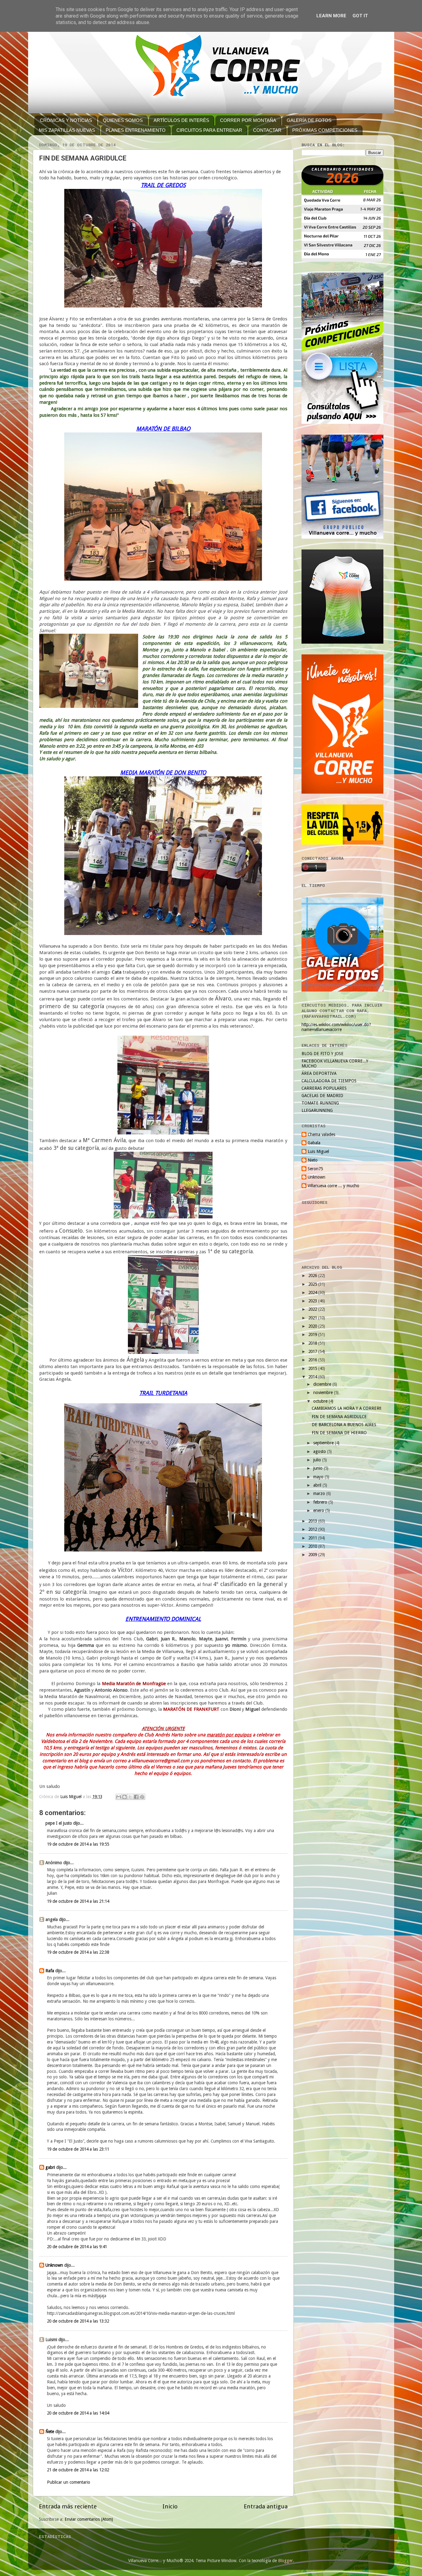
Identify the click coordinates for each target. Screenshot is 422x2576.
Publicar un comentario (69, 2482)
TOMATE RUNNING (320, 1103)
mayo (319, 1477)
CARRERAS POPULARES (324, 1088)
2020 (313, 1326)
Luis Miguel (318, 1151)
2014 (313, 1377)
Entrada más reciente (68, 2506)
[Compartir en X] (130, 1797)
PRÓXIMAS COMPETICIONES (325, 130)
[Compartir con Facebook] (136, 1797)
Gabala (314, 1143)
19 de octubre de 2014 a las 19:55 (78, 1844)
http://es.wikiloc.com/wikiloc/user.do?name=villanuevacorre (336, 1027)
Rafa (50, 1971)
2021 (313, 1318)
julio (318, 1460)
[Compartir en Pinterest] (142, 1797)
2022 (313, 1309)
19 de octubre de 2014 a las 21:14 (78, 1901)
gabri (50, 2167)
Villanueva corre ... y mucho (333, 1186)
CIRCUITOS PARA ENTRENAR (209, 130)
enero (319, 1510)
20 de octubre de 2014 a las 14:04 (78, 2413)
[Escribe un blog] (124, 1797)
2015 (313, 1368)
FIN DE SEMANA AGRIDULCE (339, 1417)
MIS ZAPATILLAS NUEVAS (67, 130)
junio (319, 1468)
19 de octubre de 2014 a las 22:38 (78, 1952)
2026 (313, 1275)
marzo (320, 1493)
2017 (313, 1351)
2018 (313, 1343)
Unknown (54, 2265)
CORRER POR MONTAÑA (248, 120)
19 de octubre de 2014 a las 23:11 (78, 2149)
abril (318, 1485)
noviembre (324, 1392)
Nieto (313, 1160)
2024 (313, 1292)
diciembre (323, 1384)
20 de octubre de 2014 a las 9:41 (77, 2247)
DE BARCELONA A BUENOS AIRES (344, 1425)
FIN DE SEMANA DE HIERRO (339, 1433)
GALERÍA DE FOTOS (309, 120)
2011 (313, 1538)
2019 (313, 1334)
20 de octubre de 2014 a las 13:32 (78, 2321)
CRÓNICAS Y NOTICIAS (66, 120)
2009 (313, 1555)
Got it (360, 16)
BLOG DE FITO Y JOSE (323, 1054)
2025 (313, 1284)
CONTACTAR (267, 130)
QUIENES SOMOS (123, 120)
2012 (313, 1529)
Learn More (331, 16)
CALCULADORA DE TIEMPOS (329, 1081)
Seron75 (315, 1169)
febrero (321, 1502)
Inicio (170, 2506)
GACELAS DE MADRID (322, 1096)
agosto (320, 1451)
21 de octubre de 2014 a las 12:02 (78, 2470)
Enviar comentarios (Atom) (89, 2519)
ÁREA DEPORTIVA (319, 1073)
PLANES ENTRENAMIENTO (136, 130)
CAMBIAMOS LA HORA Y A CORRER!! (346, 1408)
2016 (313, 1360)
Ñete (50, 2432)
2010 (313, 1546)
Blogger (285, 2561)
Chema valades (321, 1134)
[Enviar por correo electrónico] (119, 1797)
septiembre (324, 1443)
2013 (313, 1521)
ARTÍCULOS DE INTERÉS (181, 120)
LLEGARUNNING (317, 1110)
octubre (321, 1401)
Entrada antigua (266, 2506)
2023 (313, 1301)
